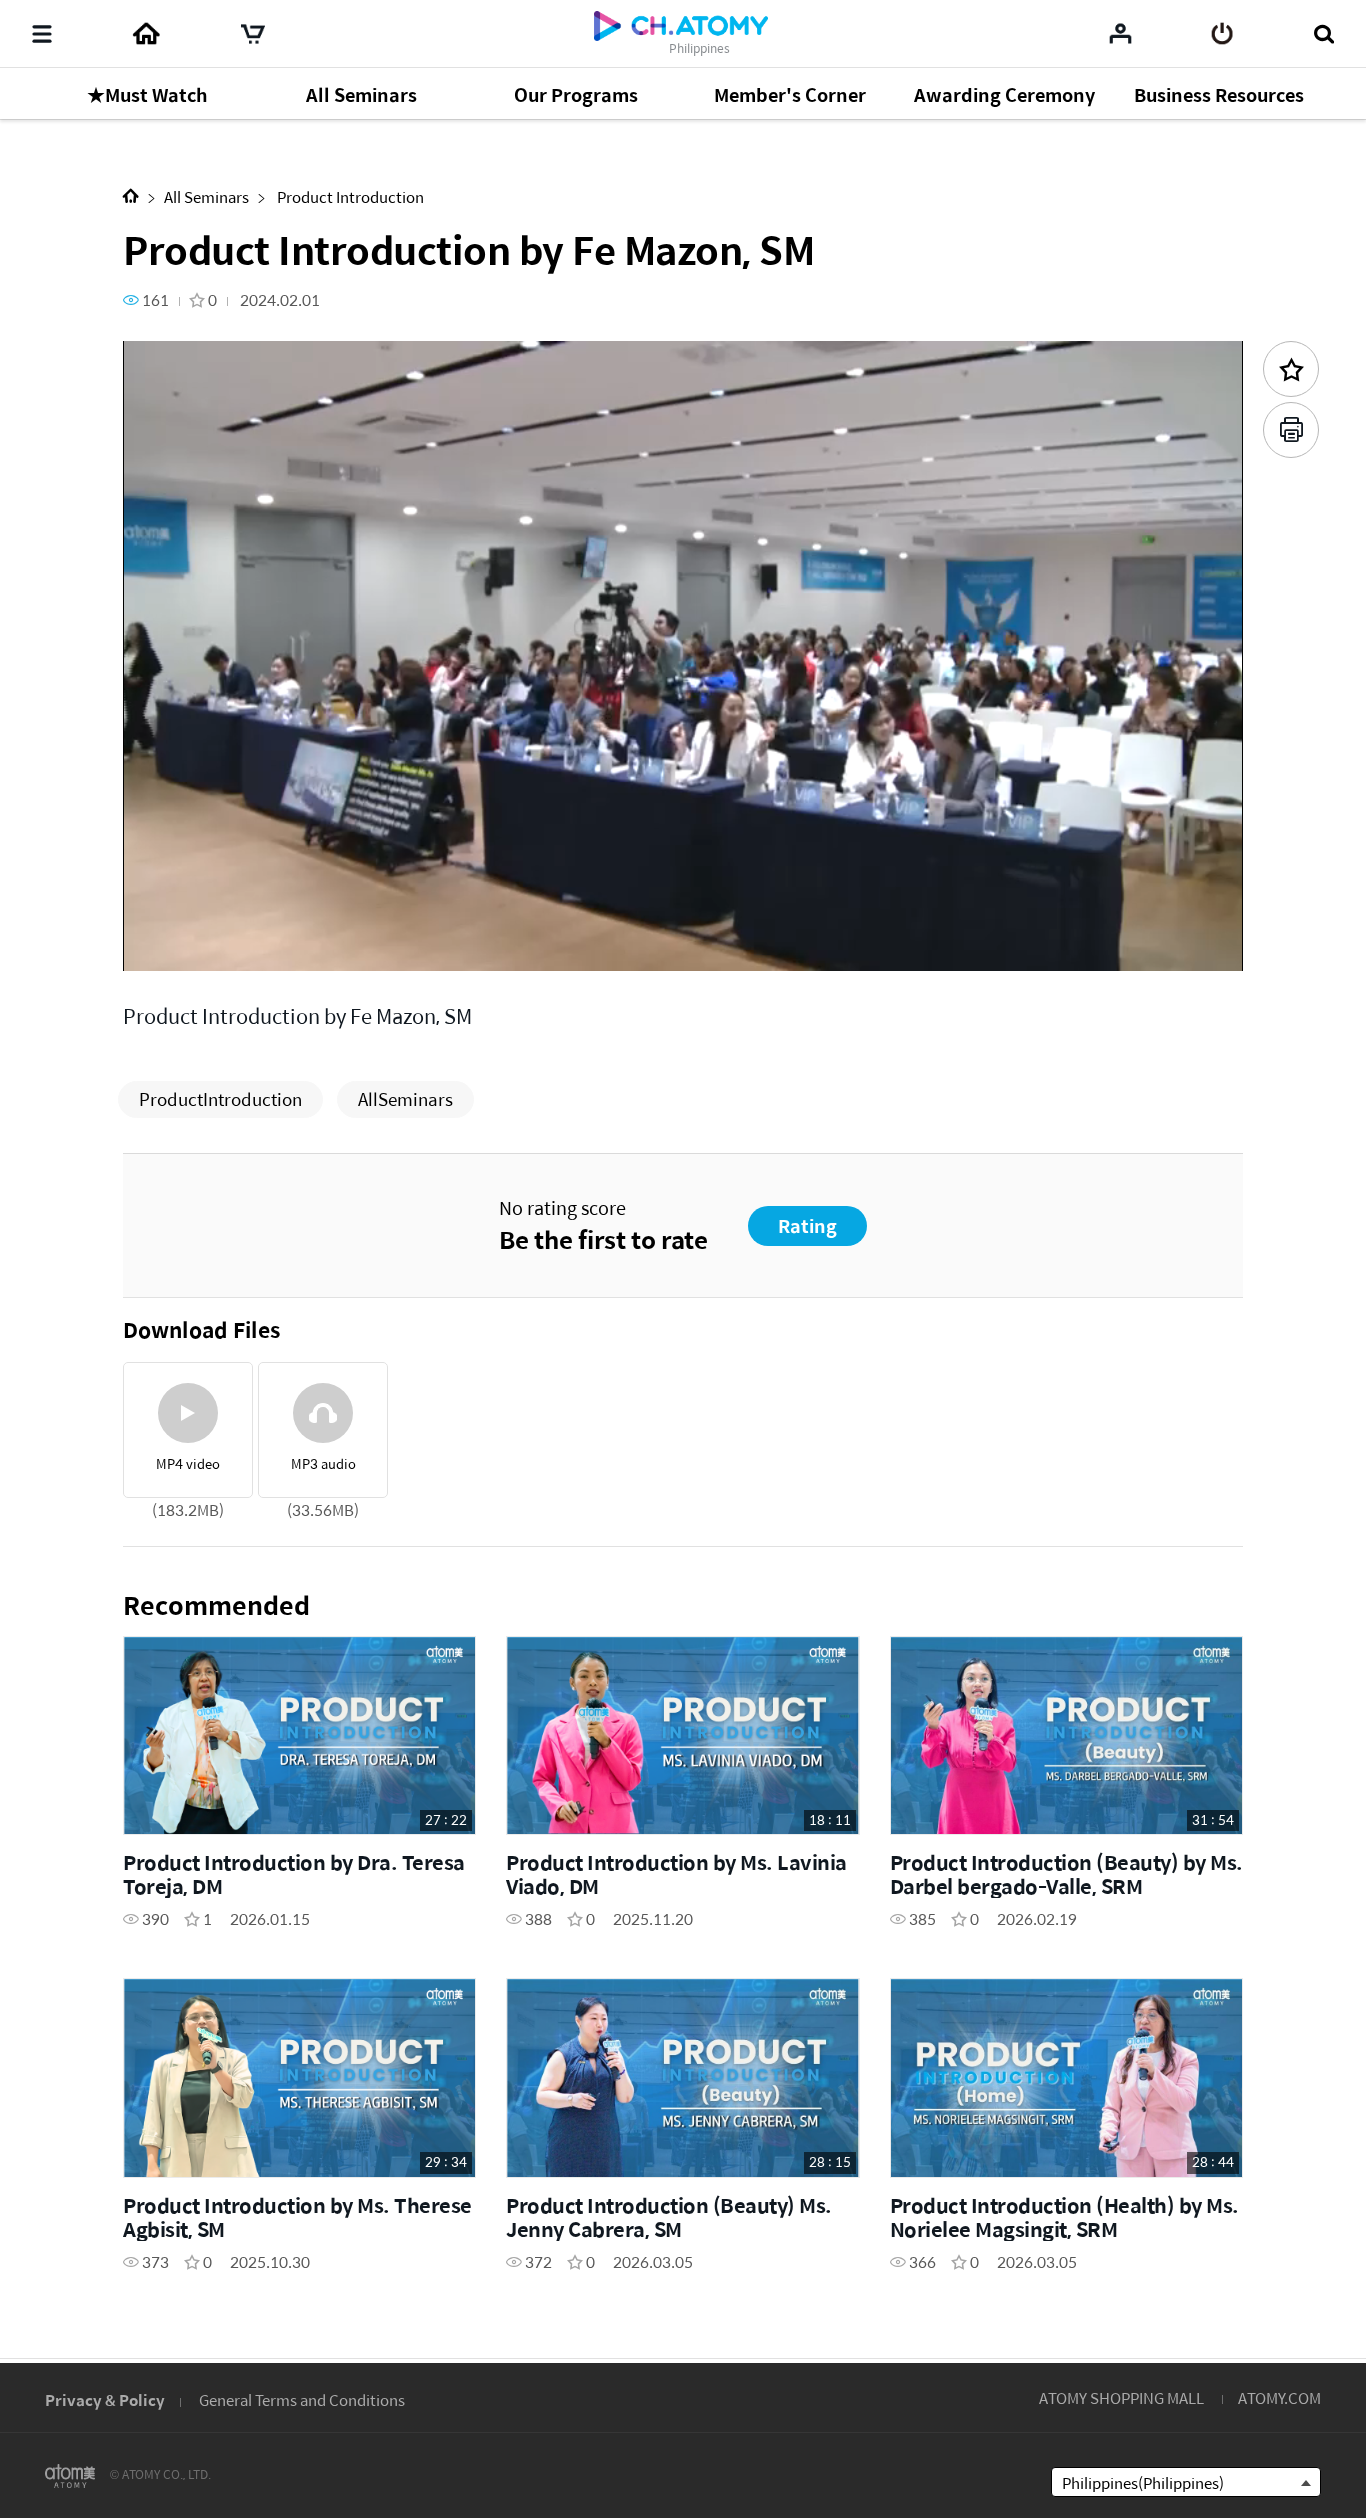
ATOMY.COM (1279, 2397)
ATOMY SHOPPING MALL (1121, 2397)
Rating (807, 1225)
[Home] (146, 34)
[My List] (1120, 33)
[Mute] (283, 944)
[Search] (1323, 34)
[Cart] (253, 34)
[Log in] (1222, 34)
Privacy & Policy (105, 2399)
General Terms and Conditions (302, 2399)
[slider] (683, 916)
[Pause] (163, 944)
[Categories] (42, 34)
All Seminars (206, 196)
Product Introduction (349, 196)
